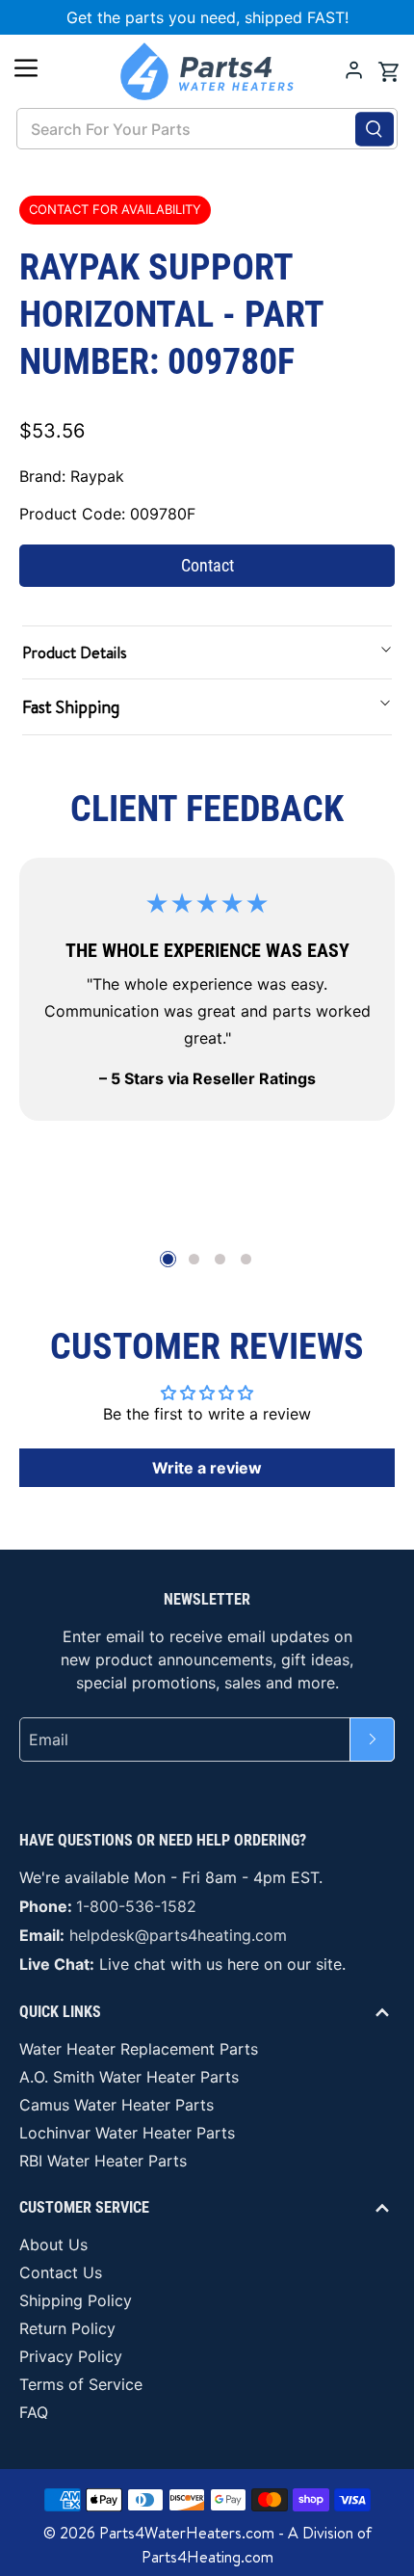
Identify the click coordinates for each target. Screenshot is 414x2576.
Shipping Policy (76, 2300)
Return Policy (67, 2328)
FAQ (34, 2412)
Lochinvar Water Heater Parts (127, 2133)
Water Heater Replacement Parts (139, 2049)
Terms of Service (81, 2384)
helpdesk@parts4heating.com (178, 1935)
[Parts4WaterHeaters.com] (207, 71)
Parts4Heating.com (207, 2557)
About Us (53, 2244)
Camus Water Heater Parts (116, 2105)
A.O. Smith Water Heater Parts (129, 2077)
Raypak (97, 476)
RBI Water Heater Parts (103, 2161)
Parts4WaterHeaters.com (187, 2533)
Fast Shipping (71, 707)
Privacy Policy (71, 2356)
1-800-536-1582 (136, 1906)
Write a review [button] (207, 1468)
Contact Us (61, 2272)
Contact (207, 565)
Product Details (75, 652)
